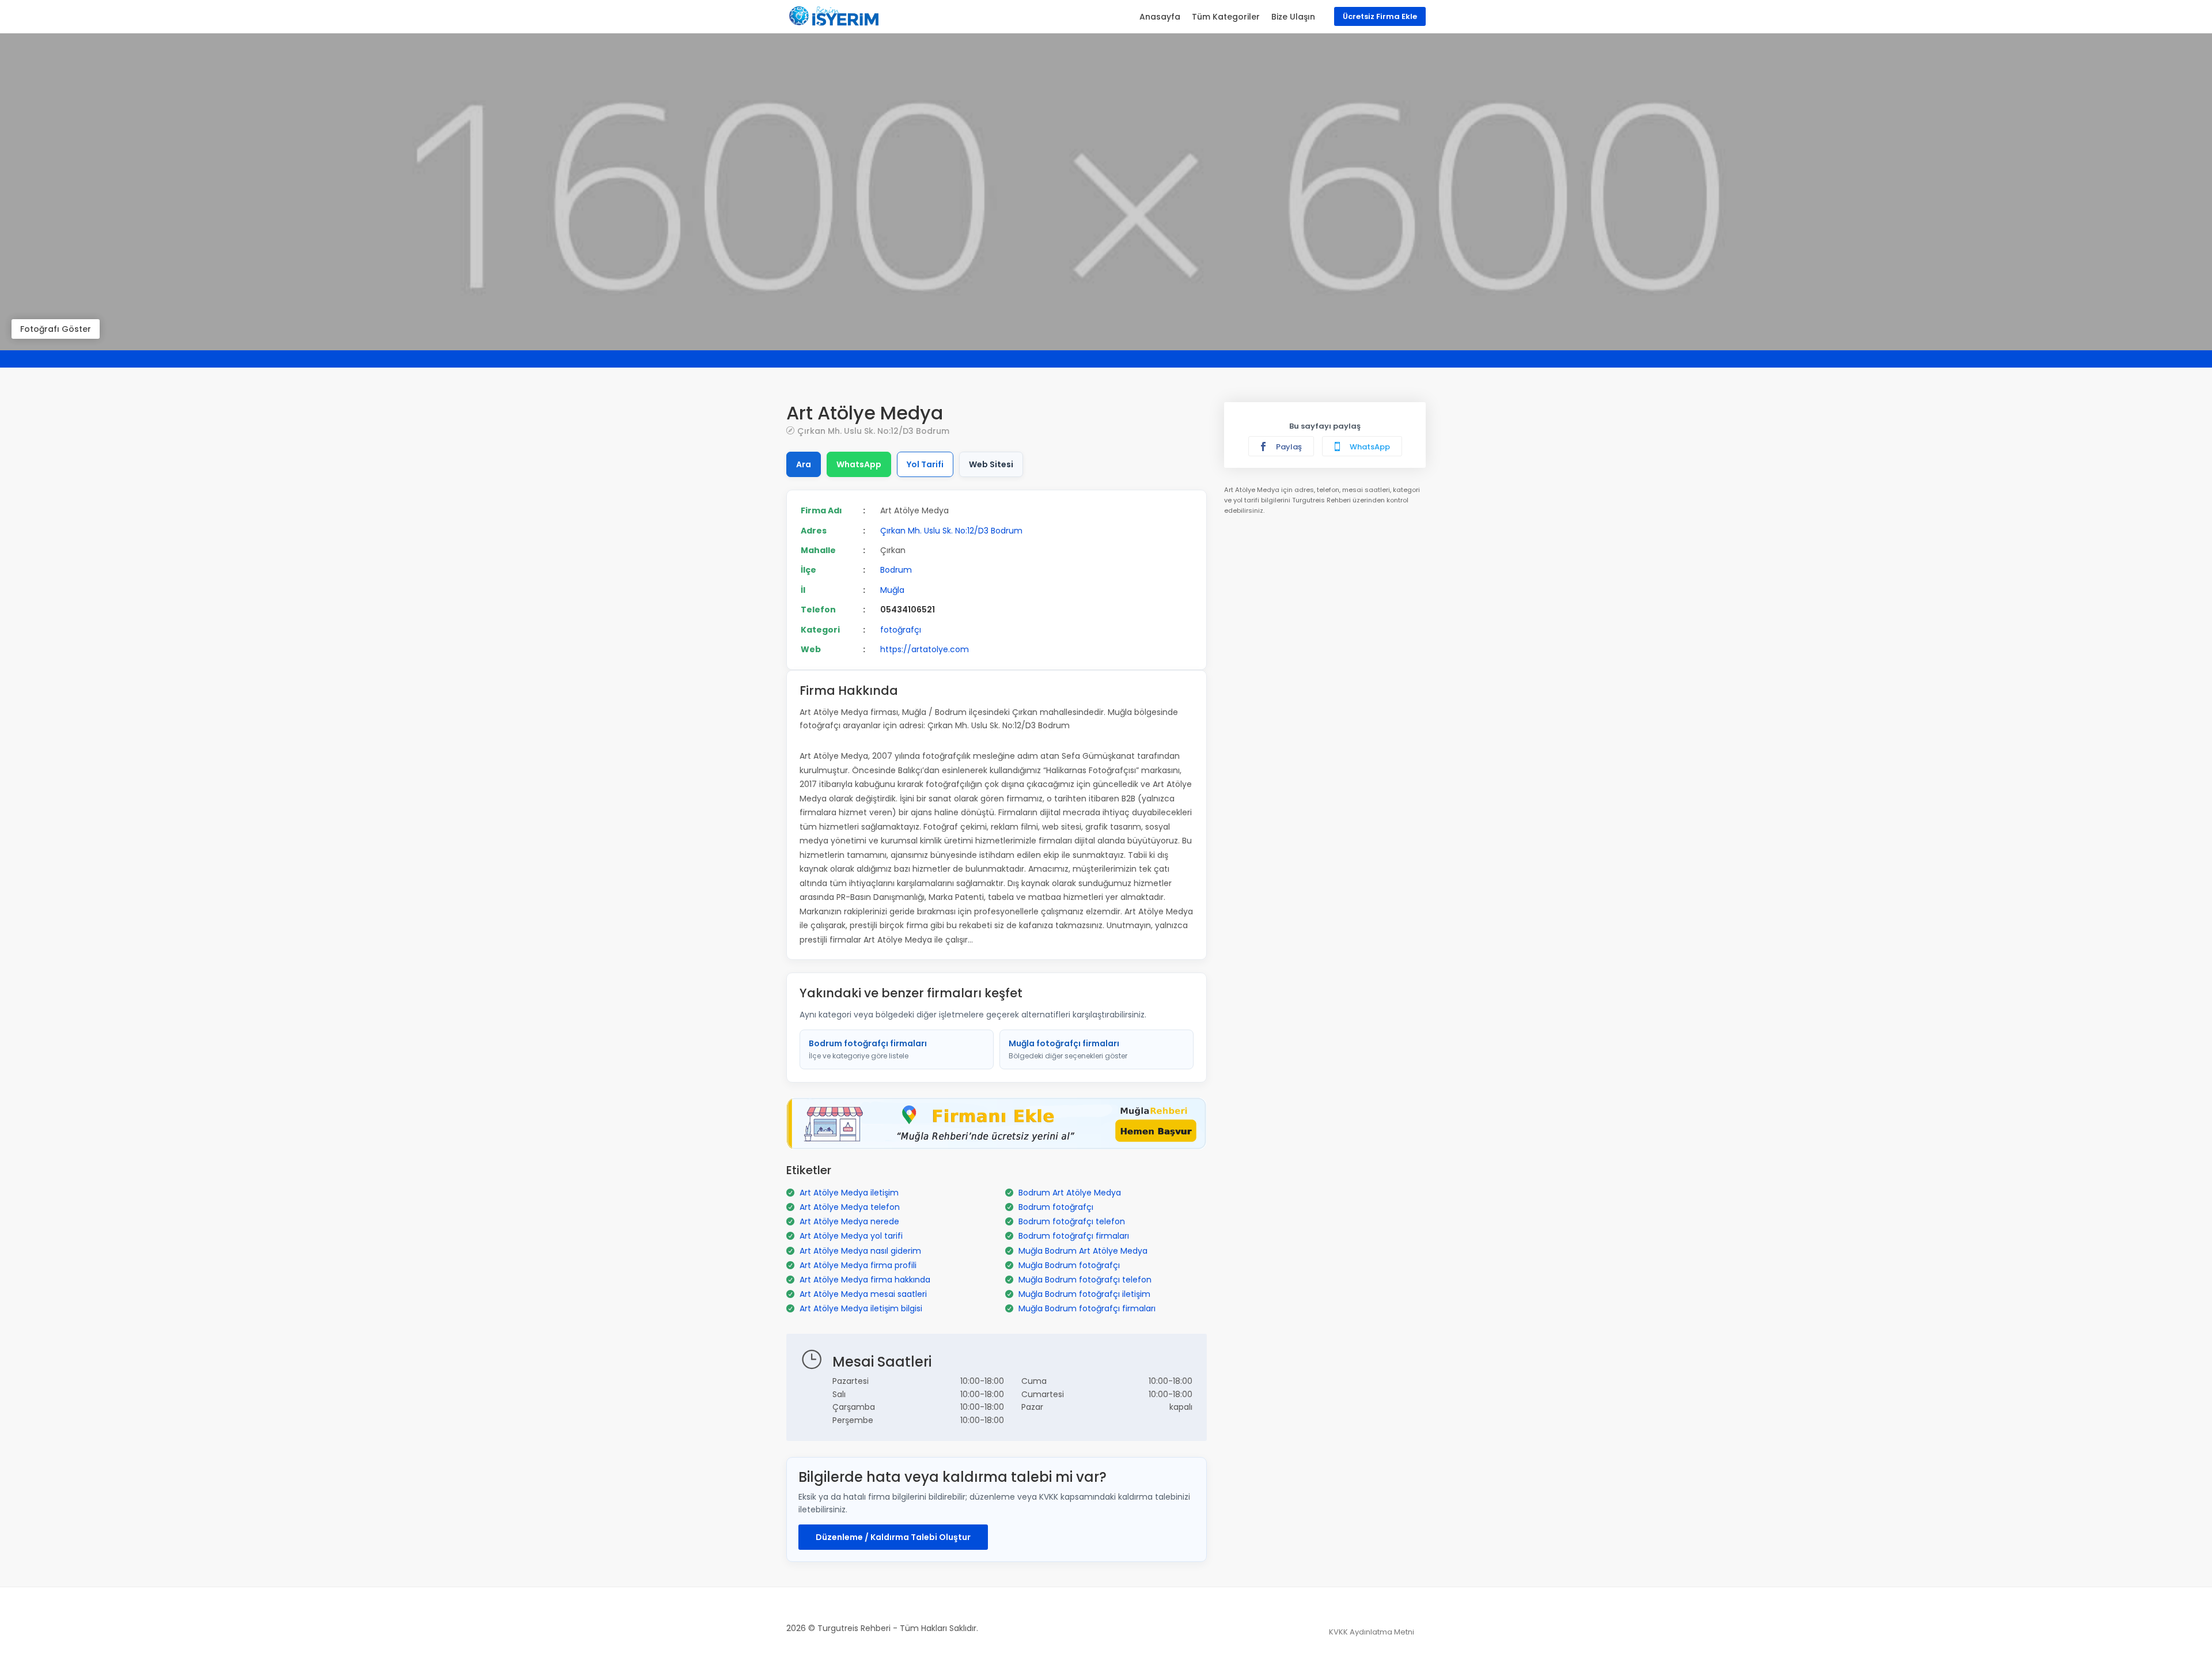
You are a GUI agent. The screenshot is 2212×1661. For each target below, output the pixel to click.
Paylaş (1288, 447)
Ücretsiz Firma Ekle (1380, 16)
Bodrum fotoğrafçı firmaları (868, 1049)
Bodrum (896, 570)
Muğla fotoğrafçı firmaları (1068, 1049)
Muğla (892, 590)
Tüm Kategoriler (1226, 17)
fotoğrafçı (901, 630)
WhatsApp (859, 464)
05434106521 (908, 610)
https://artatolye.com (925, 649)
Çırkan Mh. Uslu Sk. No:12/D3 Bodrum (873, 431)
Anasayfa (1160, 17)
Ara (804, 464)
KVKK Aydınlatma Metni (1372, 1632)
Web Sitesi (991, 464)
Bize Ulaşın (1293, 17)
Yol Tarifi (925, 464)
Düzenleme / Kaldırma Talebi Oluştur (893, 1537)
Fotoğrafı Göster (56, 329)
